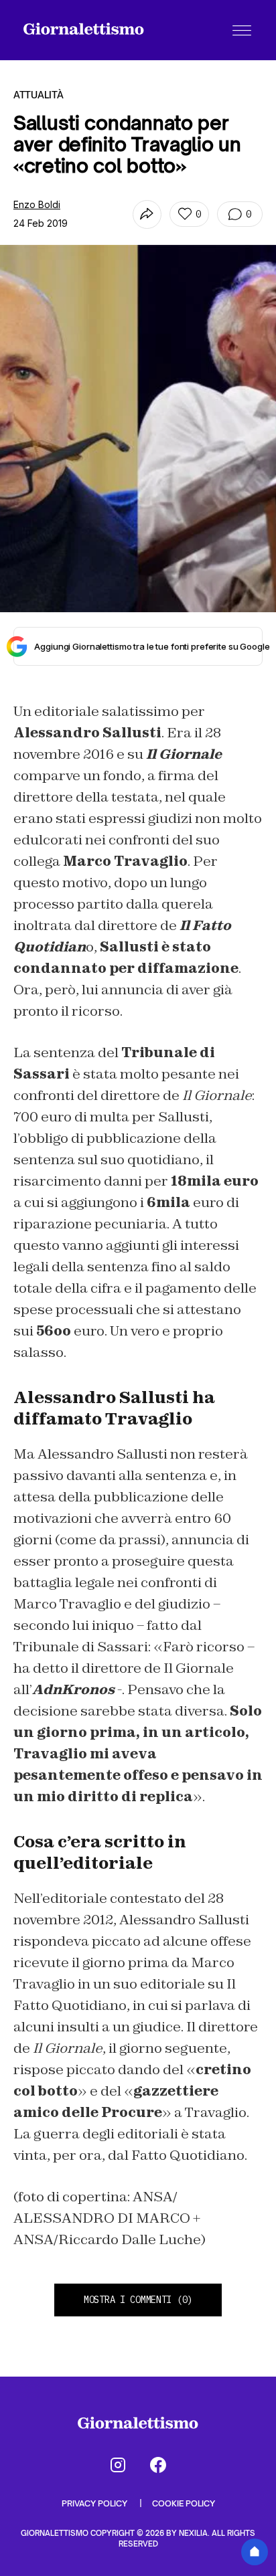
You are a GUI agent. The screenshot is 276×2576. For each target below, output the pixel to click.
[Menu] (242, 30)
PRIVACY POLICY (95, 2503)
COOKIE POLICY (184, 2503)
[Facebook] (158, 2465)
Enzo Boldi (37, 204)
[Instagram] (118, 2465)
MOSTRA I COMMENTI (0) (138, 2300)
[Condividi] (147, 214)
